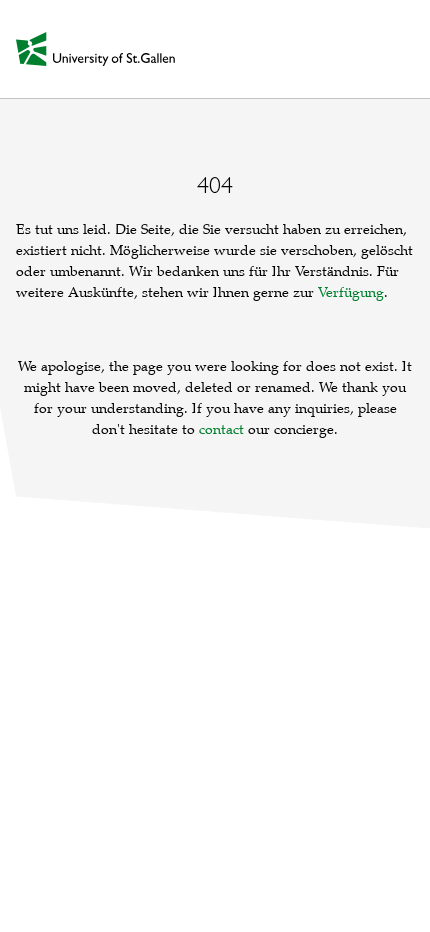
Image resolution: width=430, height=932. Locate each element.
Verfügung (351, 292)
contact (221, 429)
